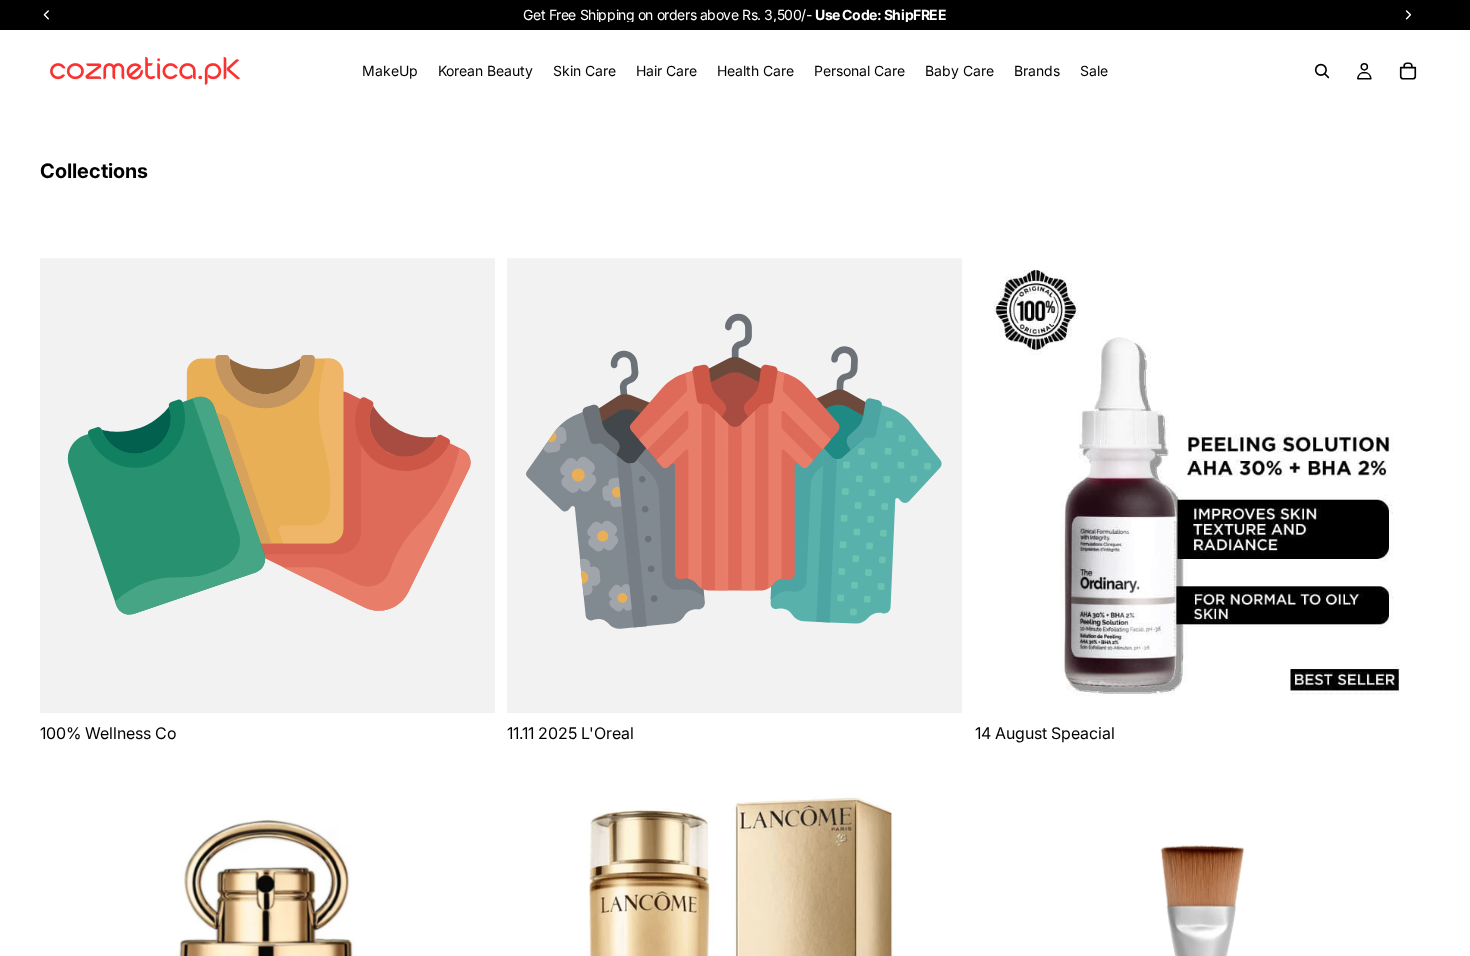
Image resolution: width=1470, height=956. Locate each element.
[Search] (1322, 71)
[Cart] (1408, 71)
